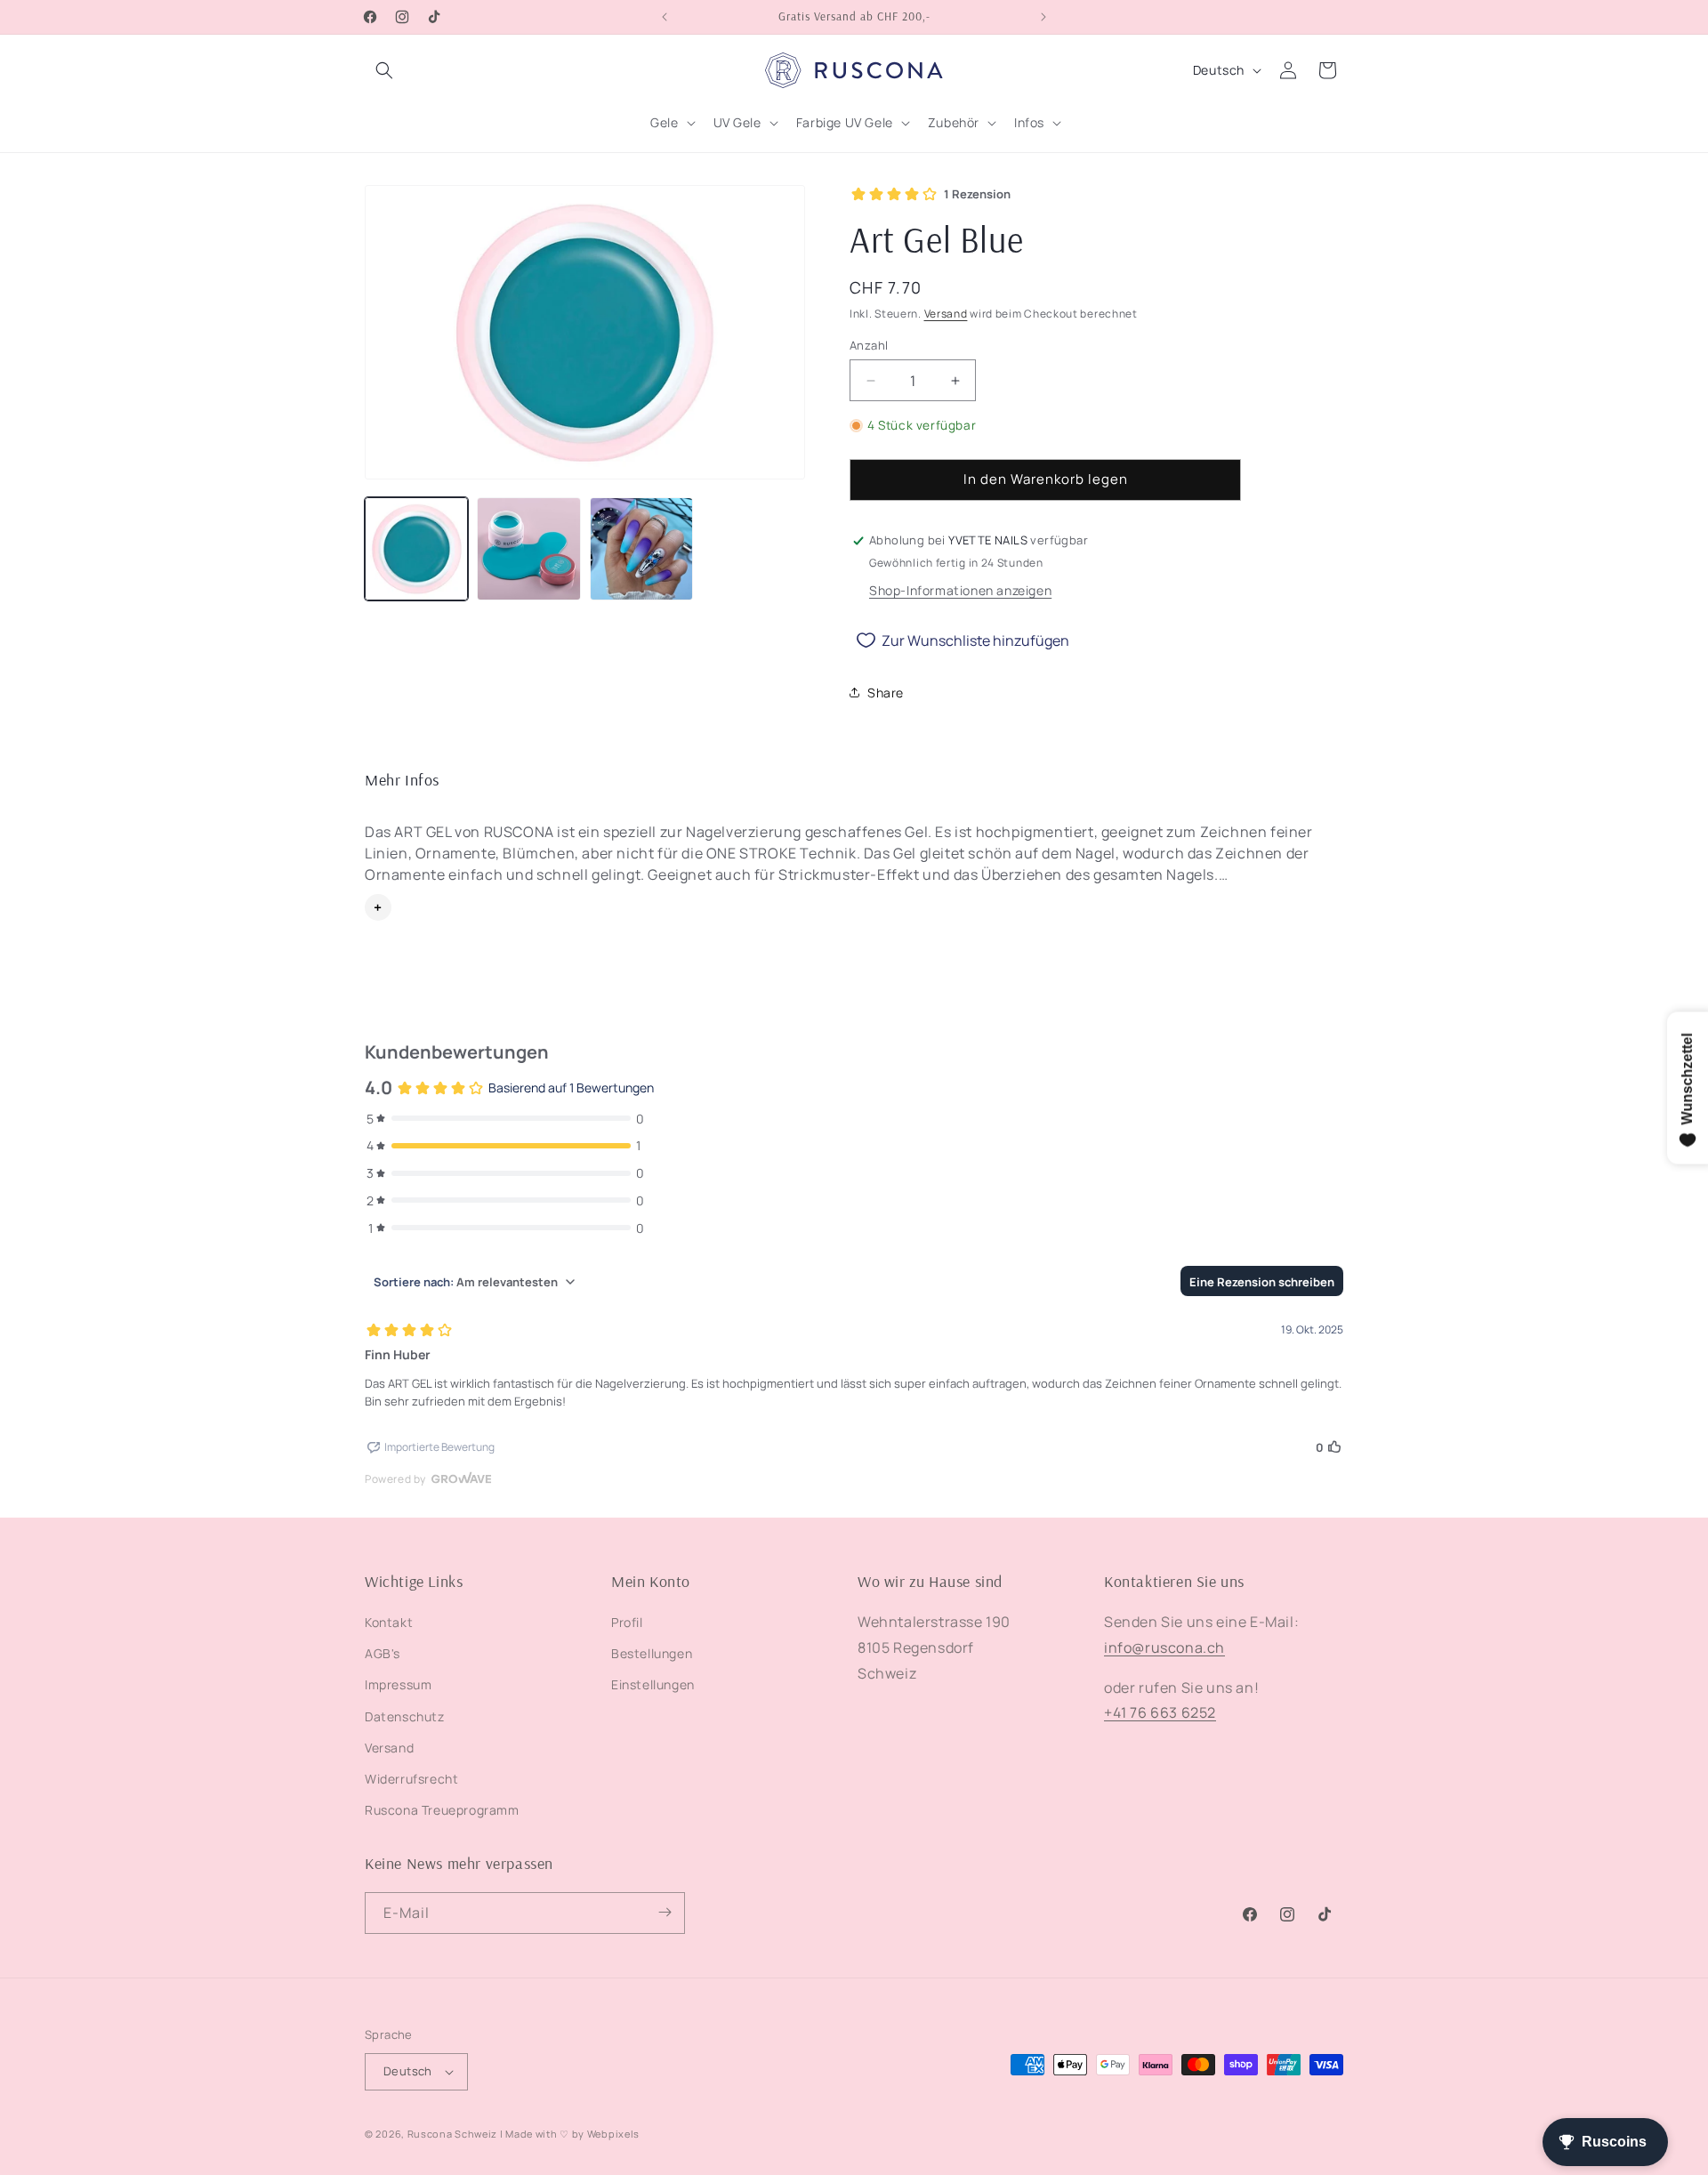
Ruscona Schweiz (453, 2134)
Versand (946, 314)
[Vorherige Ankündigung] (665, 17)
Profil (627, 1622)
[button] (384, 70)
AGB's (383, 1654)
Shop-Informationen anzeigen (960, 590)
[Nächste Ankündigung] (1043, 17)
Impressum (398, 1685)
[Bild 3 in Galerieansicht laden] (641, 549)
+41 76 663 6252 (1160, 1713)
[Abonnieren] (665, 1912)
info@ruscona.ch (1164, 1647)
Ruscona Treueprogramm (442, 1811)
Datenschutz (405, 1716)
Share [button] (886, 693)
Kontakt (389, 1622)
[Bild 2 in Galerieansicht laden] (528, 549)
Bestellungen (652, 1654)
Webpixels (613, 2134)
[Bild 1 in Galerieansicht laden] (416, 549)
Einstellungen (653, 1685)
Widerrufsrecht (411, 1779)
